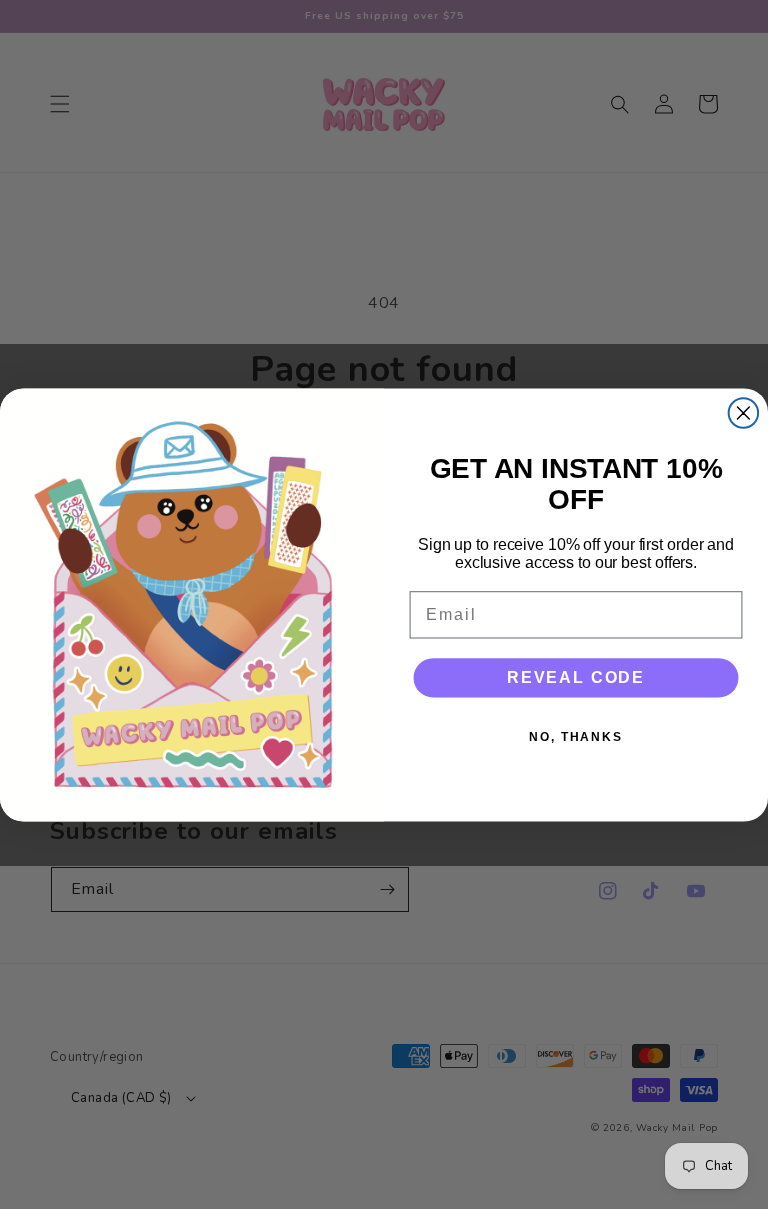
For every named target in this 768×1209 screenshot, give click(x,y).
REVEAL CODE (576, 677)
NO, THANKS (576, 737)
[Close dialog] (744, 413)
